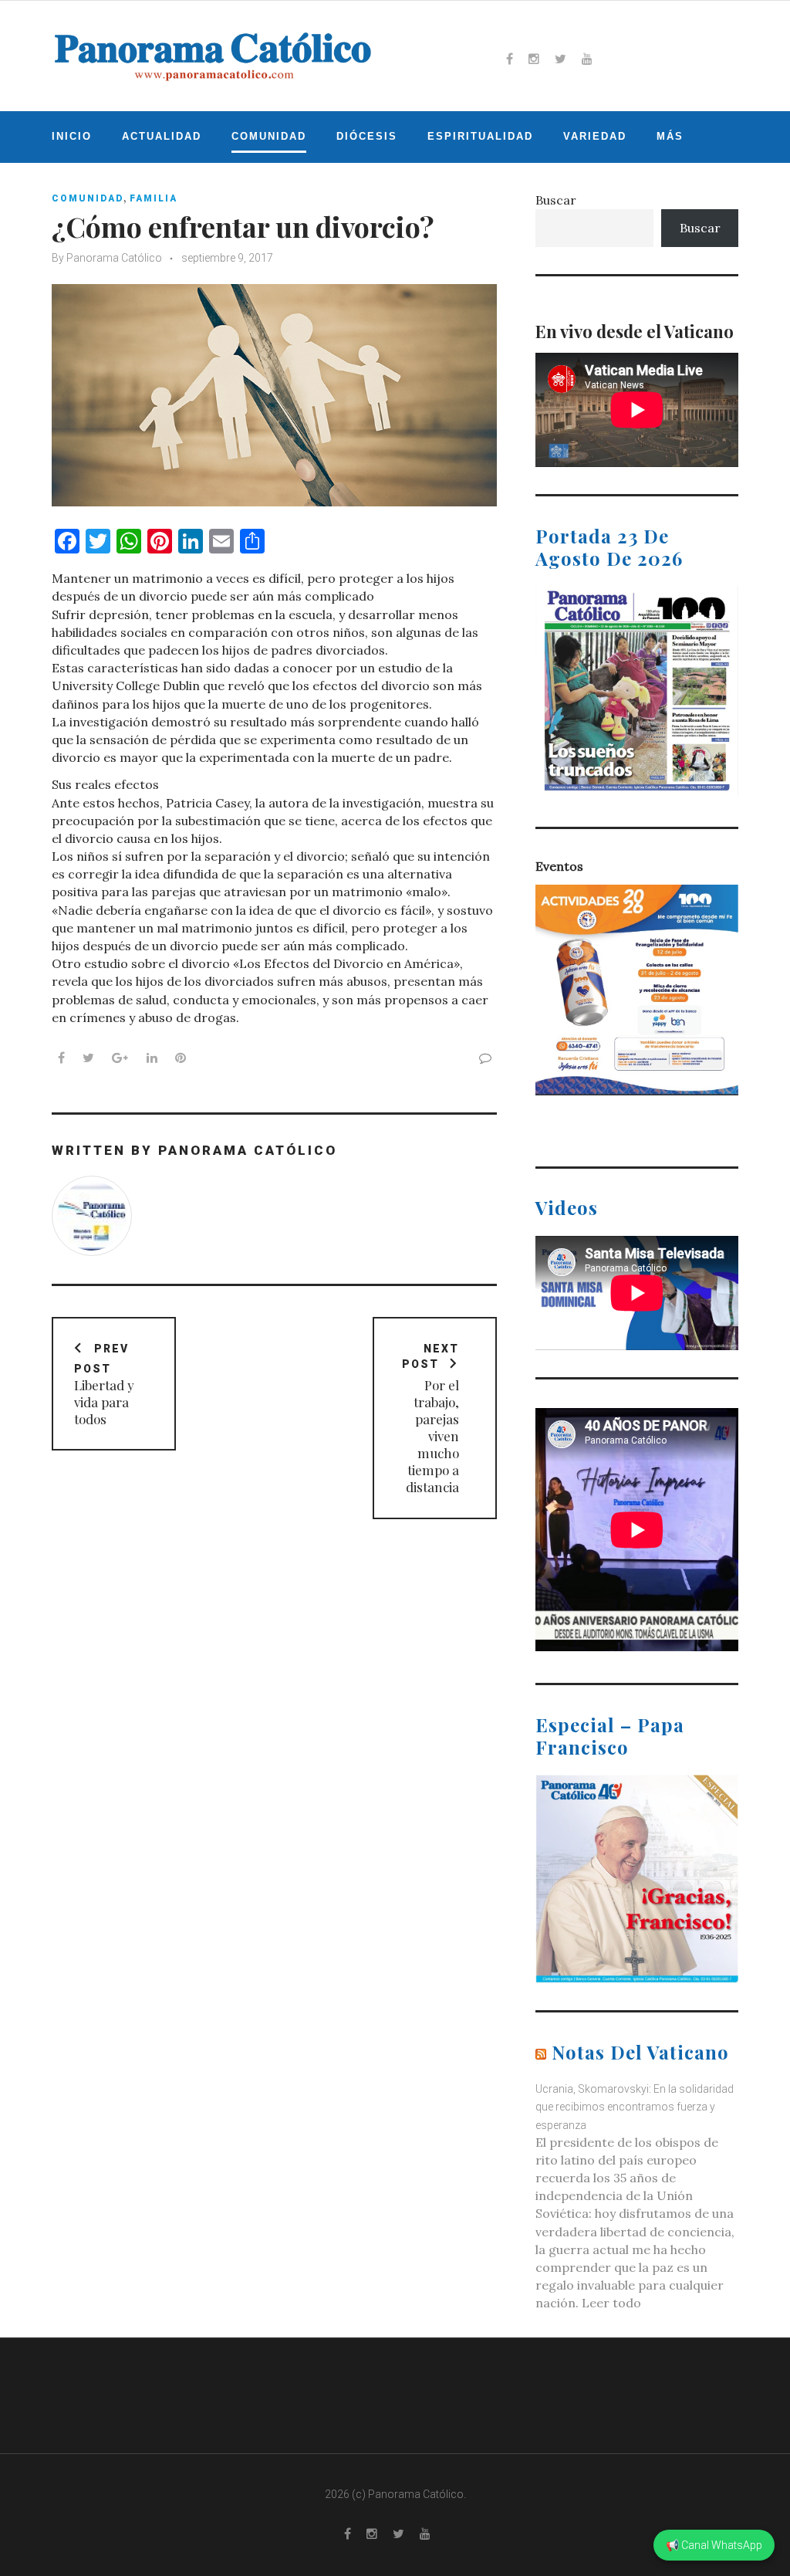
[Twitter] (560, 59)
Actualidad (162, 136)
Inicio (72, 136)
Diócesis (367, 136)
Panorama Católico (114, 258)
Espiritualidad (480, 136)
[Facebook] (510, 59)
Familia (154, 198)
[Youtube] (587, 59)
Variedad (595, 136)
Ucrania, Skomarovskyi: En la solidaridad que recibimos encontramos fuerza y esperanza (635, 2107)
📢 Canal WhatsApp (714, 2545)
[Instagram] (534, 59)
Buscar (556, 200)
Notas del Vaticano (640, 2052)
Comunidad (269, 136)
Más (670, 136)
